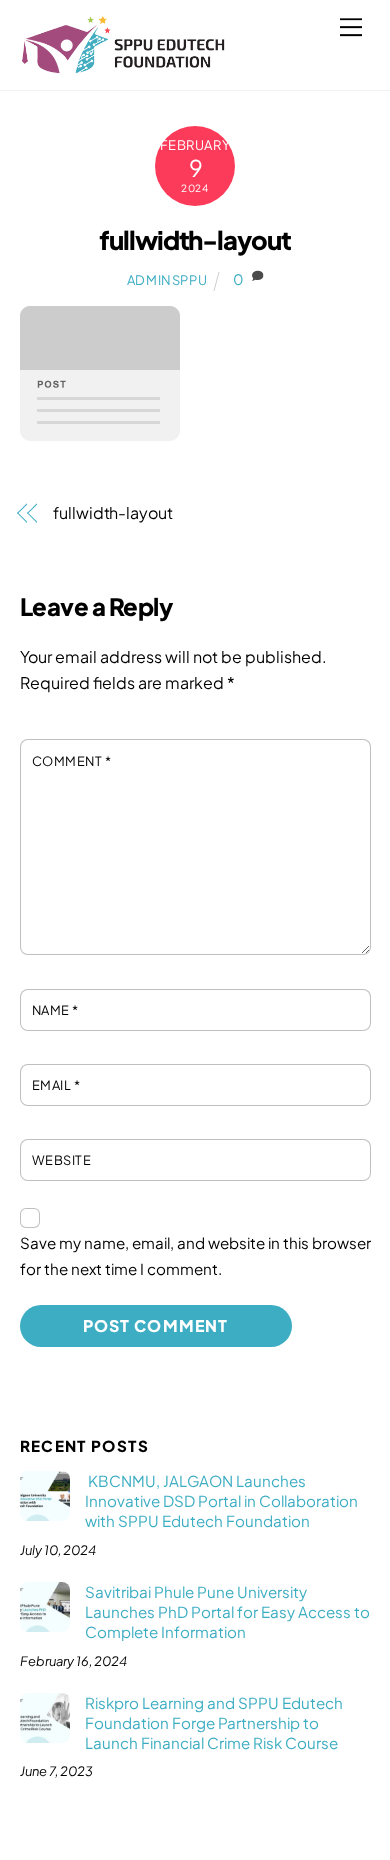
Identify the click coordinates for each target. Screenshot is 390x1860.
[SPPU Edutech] (124, 65)
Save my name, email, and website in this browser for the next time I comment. (195, 1255)
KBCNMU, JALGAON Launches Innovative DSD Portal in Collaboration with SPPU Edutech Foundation (221, 1500)
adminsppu (167, 280)
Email (56, 1085)
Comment (72, 761)
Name (55, 1010)
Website (62, 1160)
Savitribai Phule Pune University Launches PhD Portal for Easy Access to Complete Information (227, 1611)
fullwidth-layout (195, 239)
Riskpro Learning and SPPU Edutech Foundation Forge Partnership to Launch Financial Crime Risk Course (214, 1722)
